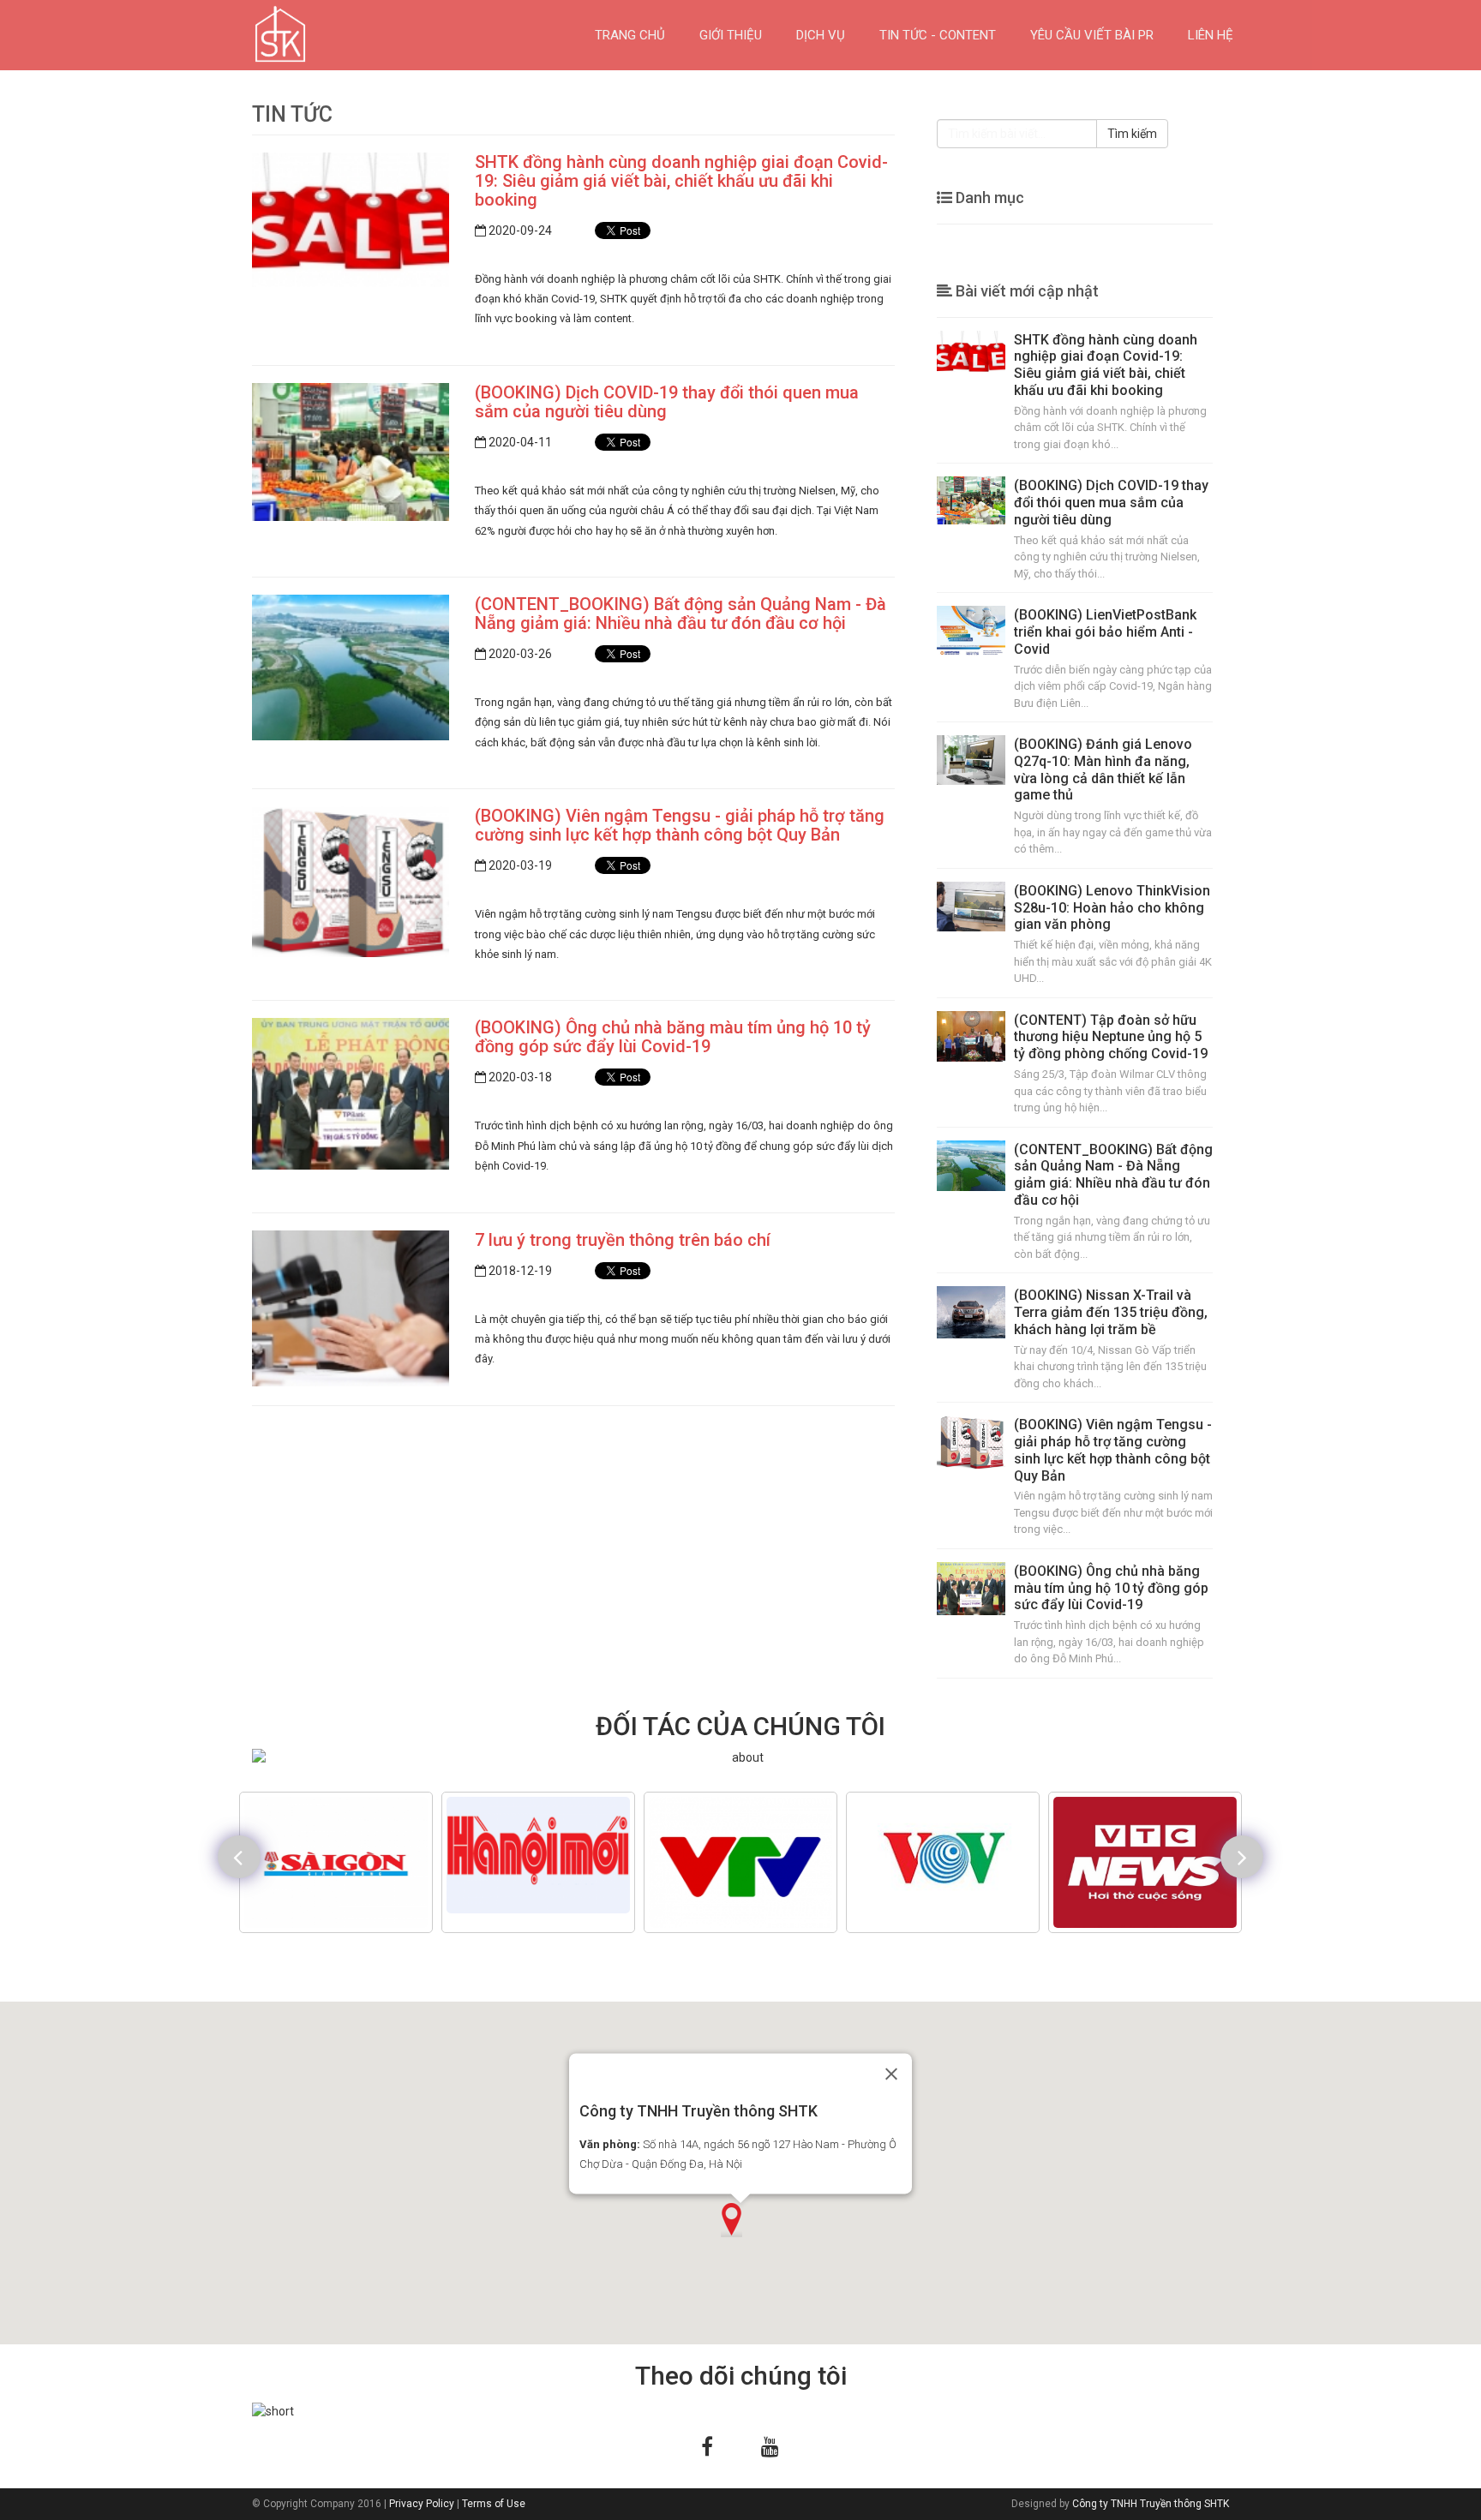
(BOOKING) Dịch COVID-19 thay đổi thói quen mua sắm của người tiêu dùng (667, 402)
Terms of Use (494, 2504)
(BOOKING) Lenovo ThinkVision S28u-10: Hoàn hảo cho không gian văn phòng (1112, 908)
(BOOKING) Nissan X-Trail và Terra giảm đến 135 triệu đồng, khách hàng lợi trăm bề (1111, 1312)
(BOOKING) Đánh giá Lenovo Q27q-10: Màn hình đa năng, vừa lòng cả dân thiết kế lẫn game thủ (1103, 769)
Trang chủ (630, 35)
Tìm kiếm (1132, 134)
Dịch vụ (821, 35)
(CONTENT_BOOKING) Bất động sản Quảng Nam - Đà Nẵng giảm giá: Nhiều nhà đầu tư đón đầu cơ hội (681, 614)
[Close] (891, 2074)
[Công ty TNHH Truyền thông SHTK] (252, 35)
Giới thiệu (731, 35)
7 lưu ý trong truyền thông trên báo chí (623, 1240)
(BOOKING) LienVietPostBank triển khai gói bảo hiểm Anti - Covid (1105, 632)
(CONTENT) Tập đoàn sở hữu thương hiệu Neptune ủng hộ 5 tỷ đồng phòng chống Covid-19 (1111, 1037)
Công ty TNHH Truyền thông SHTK (1151, 2504)
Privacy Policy (422, 2504)
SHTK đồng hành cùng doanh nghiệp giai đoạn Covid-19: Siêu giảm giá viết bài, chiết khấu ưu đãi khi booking (681, 181)
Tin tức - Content (938, 35)
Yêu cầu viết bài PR (1092, 35)
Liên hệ (1211, 35)
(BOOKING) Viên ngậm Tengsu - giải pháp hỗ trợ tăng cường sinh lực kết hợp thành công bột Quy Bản (680, 825)
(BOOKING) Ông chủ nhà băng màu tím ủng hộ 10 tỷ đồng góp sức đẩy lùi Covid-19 (673, 1037)
